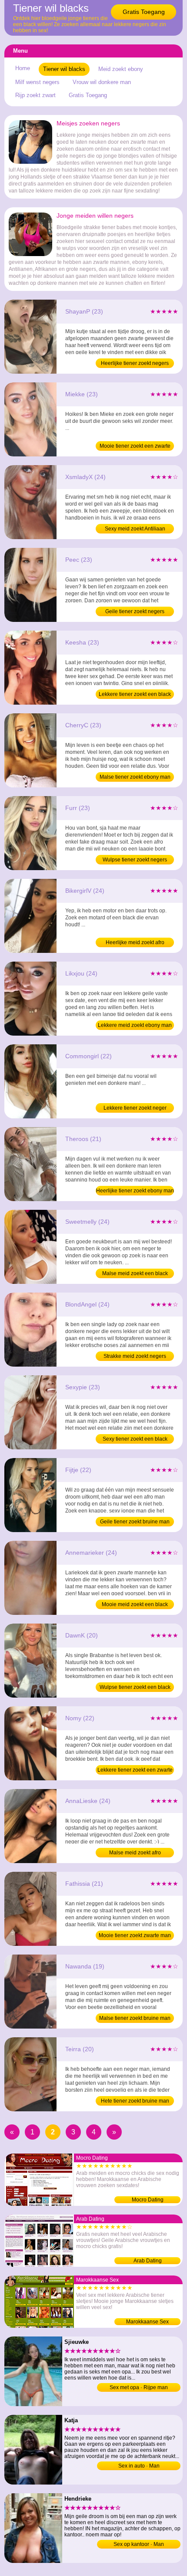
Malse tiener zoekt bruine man (135, 2018)
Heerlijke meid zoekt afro (135, 942)
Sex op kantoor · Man (139, 2544)
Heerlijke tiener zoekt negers (135, 363)
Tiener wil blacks (64, 69)
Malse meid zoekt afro (135, 1853)
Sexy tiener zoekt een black (135, 1439)
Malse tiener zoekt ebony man (135, 777)
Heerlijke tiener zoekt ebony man (135, 1191)
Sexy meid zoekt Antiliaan (135, 529)
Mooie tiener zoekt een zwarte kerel (135, 447)
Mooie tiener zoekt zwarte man (135, 1935)
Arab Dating (148, 2261)
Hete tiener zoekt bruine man (135, 2101)
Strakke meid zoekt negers (135, 1356)
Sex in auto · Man (139, 2466)
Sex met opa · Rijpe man (139, 2387)
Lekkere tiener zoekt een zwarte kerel (135, 1771)
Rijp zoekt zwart (35, 95)
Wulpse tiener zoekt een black (135, 1687)
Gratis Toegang (144, 12)
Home (23, 68)
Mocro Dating (148, 2200)
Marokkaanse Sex (147, 2322)
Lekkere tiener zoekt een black (135, 694)
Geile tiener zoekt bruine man (135, 1522)
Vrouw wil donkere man (102, 82)
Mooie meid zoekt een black (135, 1604)
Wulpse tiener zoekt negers (135, 860)
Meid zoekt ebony (121, 69)
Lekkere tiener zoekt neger (135, 1108)
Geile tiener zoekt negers (135, 611)
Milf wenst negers (37, 82)
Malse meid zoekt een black (135, 1273)
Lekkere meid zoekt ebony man (135, 1025)
